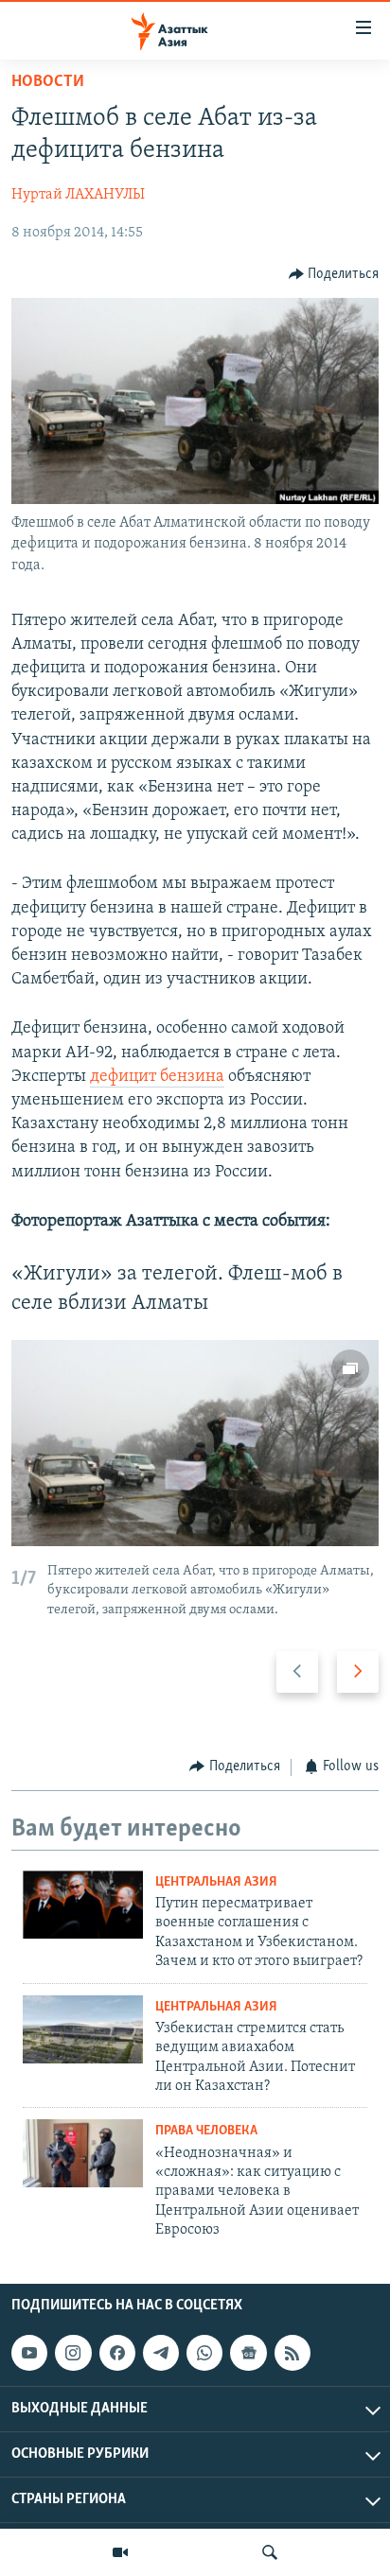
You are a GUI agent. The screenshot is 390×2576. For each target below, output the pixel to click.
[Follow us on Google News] (248, 2353)
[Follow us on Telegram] (161, 2353)
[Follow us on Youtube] (29, 2353)
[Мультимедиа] (120, 2552)
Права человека (206, 2131)
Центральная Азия (216, 1882)
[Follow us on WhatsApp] (204, 2353)
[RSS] (292, 2353)
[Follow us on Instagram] (73, 2353)
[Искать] (270, 2552)
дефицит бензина (157, 1077)
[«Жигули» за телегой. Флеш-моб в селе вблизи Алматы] (195, 1443)
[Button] (334, 274)
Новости (48, 82)
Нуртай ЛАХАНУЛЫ (78, 195)
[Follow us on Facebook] (117, 2353)
